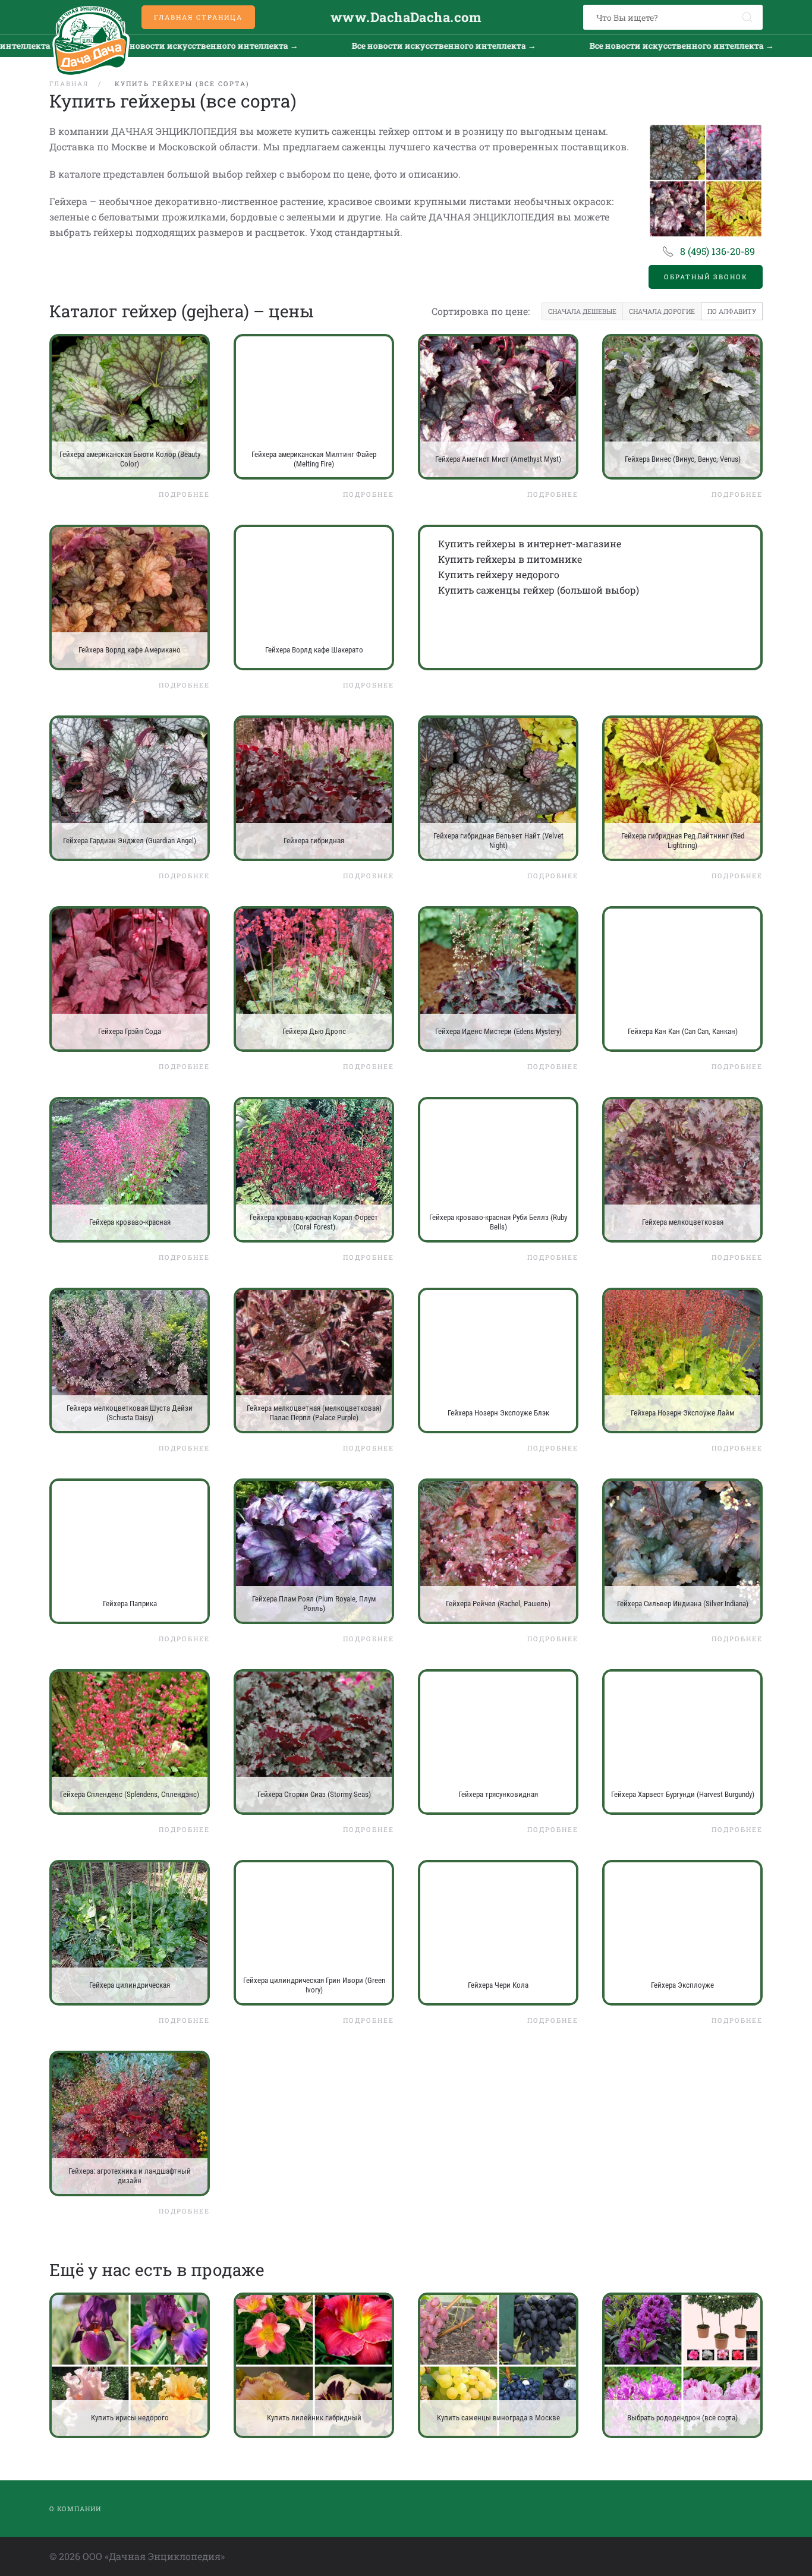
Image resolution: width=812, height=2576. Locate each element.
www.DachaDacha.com (406, 17)
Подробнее (184, 494)
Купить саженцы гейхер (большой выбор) (539, 590)
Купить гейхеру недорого (499, 574)
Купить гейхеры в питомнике (510, 559)
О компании (75, 2509)
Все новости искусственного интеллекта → (328, 45)
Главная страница (198, 17)
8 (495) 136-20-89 (717, 251)
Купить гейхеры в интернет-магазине (530, 543)
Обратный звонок (706, 277)
